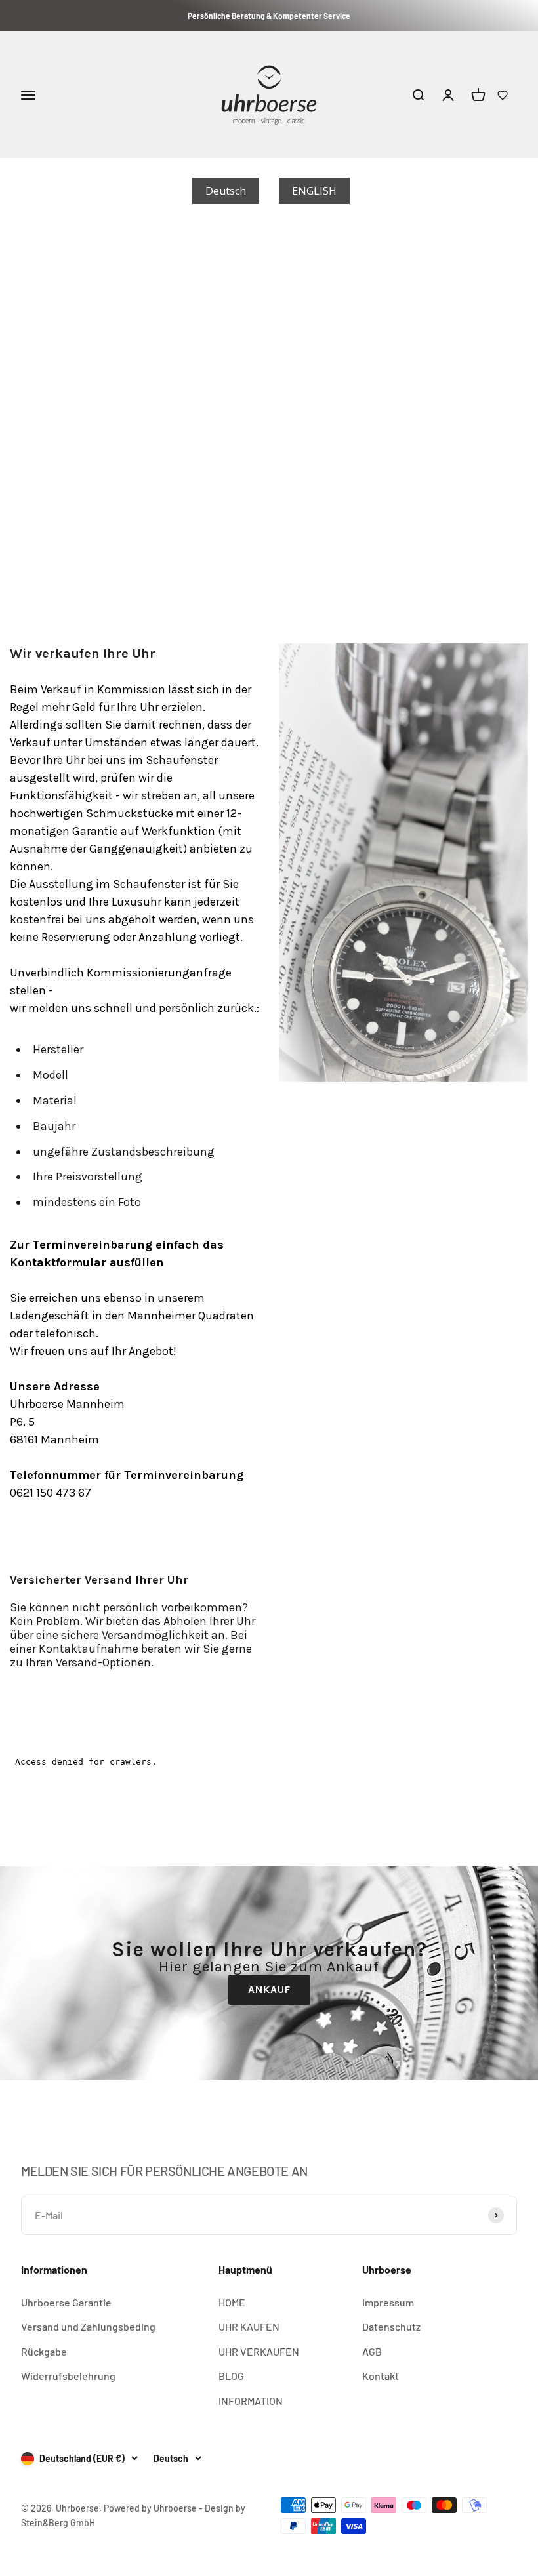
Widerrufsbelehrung (68, 2376)
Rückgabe (44, 2351)
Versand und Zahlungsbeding (88, 2326)
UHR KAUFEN (249, 2326)
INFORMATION (251, 2401)
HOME (232, 2302)
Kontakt (381, 2376)
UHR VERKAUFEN (259, 2351)
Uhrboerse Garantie (66, 2302)
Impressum (388, 2302)
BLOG (231, 2376)
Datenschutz (391, 2326)
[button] (503, 95)
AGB (372, 2351)
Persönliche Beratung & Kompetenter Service (269, 16)
